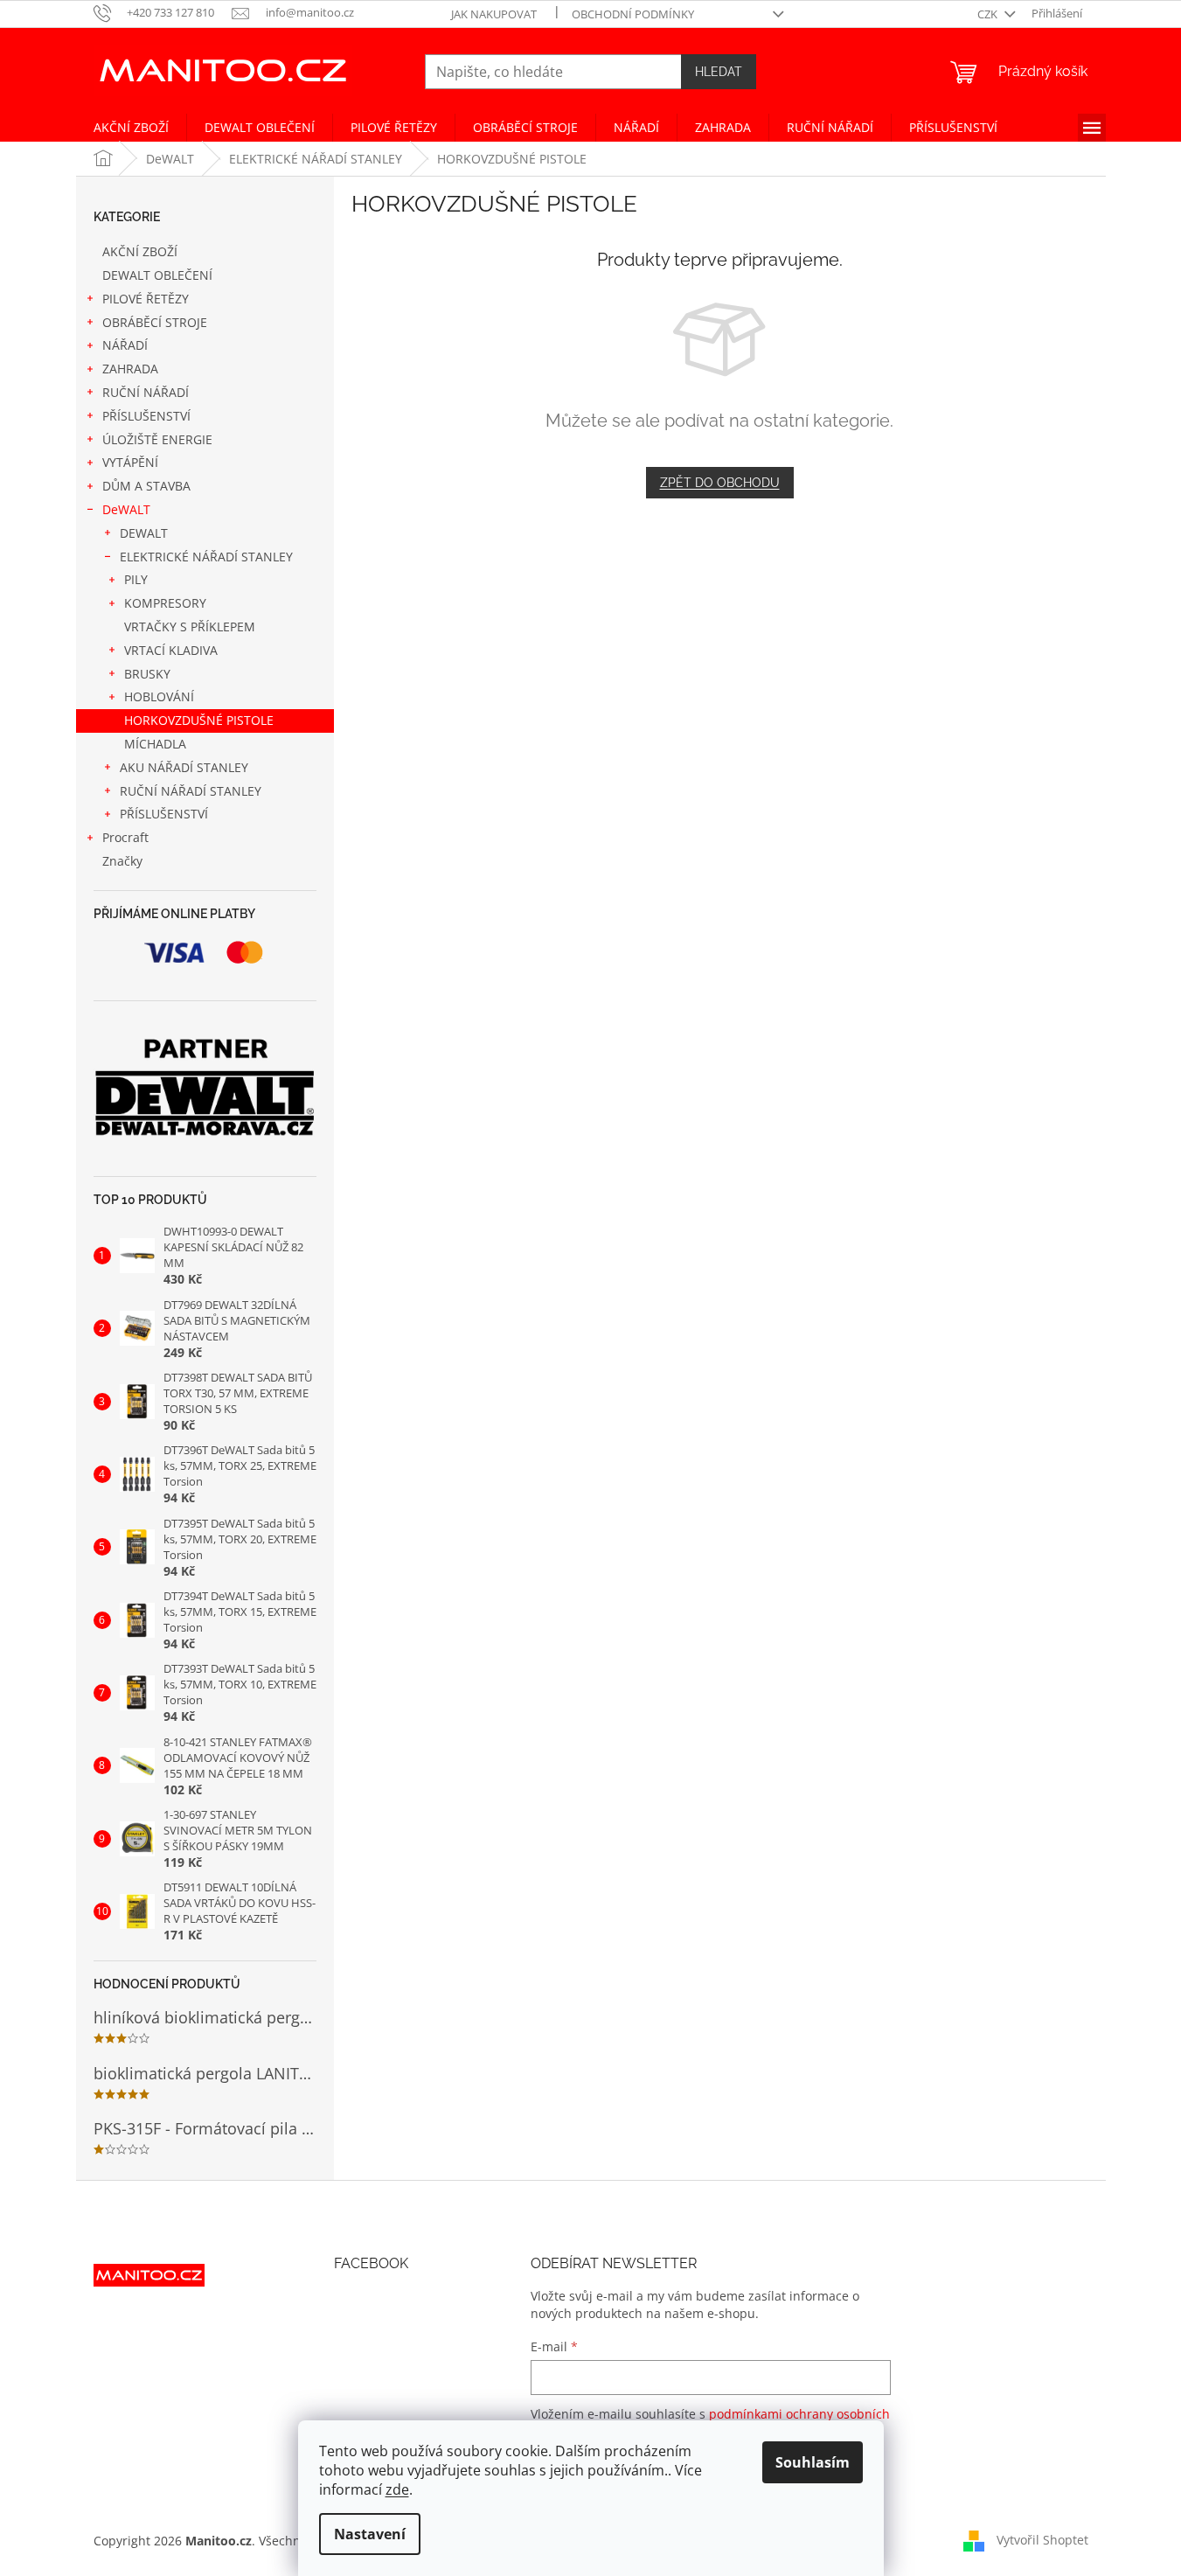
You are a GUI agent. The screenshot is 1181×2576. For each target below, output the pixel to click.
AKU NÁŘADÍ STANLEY (184, 767)
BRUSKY (147, 674)
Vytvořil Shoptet (1042, 2539)
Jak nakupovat (494, 14)
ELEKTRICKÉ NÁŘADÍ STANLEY (206, 557)
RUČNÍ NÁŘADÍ (146, 392)
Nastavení (370, 2534)
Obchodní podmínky (633, 14)
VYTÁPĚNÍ (130, 462)
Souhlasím (813, 2462)
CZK (989, 14)
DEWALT (144, 533)
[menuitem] (131, 128)
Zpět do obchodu (720, 483)
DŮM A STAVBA (146, 486)
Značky (122, 861)
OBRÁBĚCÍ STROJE (155, 322)
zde (397, 2489)
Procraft (125, 837)
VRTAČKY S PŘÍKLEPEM (190, 627)
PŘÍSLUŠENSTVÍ (146, 416)
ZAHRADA (130, 369)
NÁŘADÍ (125, 345)
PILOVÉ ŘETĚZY (146, 299)
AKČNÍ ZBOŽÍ (140, 251)
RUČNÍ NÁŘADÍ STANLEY (191, 791)
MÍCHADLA (155, 744)
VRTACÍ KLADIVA (171, 650)
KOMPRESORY (165, 603)
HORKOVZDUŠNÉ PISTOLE (199, 720)
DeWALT (126, 509)
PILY (136, 579)
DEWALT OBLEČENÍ (157, 275)
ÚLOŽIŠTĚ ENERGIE (157, 439)
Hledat (719, 72)
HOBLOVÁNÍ (159, 696)
